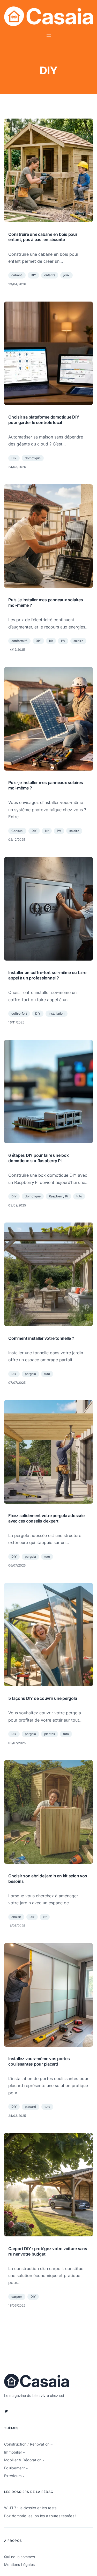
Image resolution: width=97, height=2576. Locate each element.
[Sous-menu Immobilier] (24, 2452)
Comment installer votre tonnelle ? (41, 1338)
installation (57, 1013)
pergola (30, 1374)
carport (17, 2297)
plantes (50, 1734)
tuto (79, 1196)
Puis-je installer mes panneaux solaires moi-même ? (46, 602)
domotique (33, 458)
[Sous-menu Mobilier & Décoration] (43, 2460)
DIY (33, 275)
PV (63, 641)
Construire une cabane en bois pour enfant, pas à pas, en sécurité (43, 237)
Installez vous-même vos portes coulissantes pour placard (39, 2061)
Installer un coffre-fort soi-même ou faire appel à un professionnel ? (47, 975)
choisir (16, 1917)
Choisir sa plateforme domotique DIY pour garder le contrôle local (44, 420)
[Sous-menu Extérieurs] (24, 2476)
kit (51, 641)
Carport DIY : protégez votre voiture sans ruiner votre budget (48, 2251)
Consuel (17, 831)
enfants (50, 275)
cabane (17, 275)
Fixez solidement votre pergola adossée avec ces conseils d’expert (46, 1518)
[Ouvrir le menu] (49, 36)
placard (31, 2107)
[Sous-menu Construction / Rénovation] (51, 2444)
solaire (78, 641)
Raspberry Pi (58, 1196)
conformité (19, 641)
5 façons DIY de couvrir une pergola (43, 1698)
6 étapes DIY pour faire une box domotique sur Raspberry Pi (38, 1158)
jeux (66, 275)
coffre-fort (19, 1013)
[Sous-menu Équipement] (27, 2468)
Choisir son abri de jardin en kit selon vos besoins (48, 1879)
